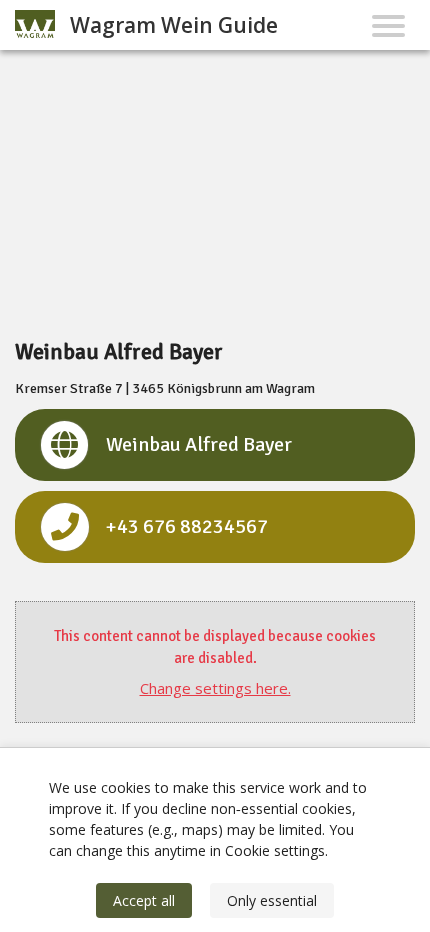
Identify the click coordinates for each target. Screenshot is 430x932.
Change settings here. (215, 688)
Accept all (144, 900)
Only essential (272, 900)
